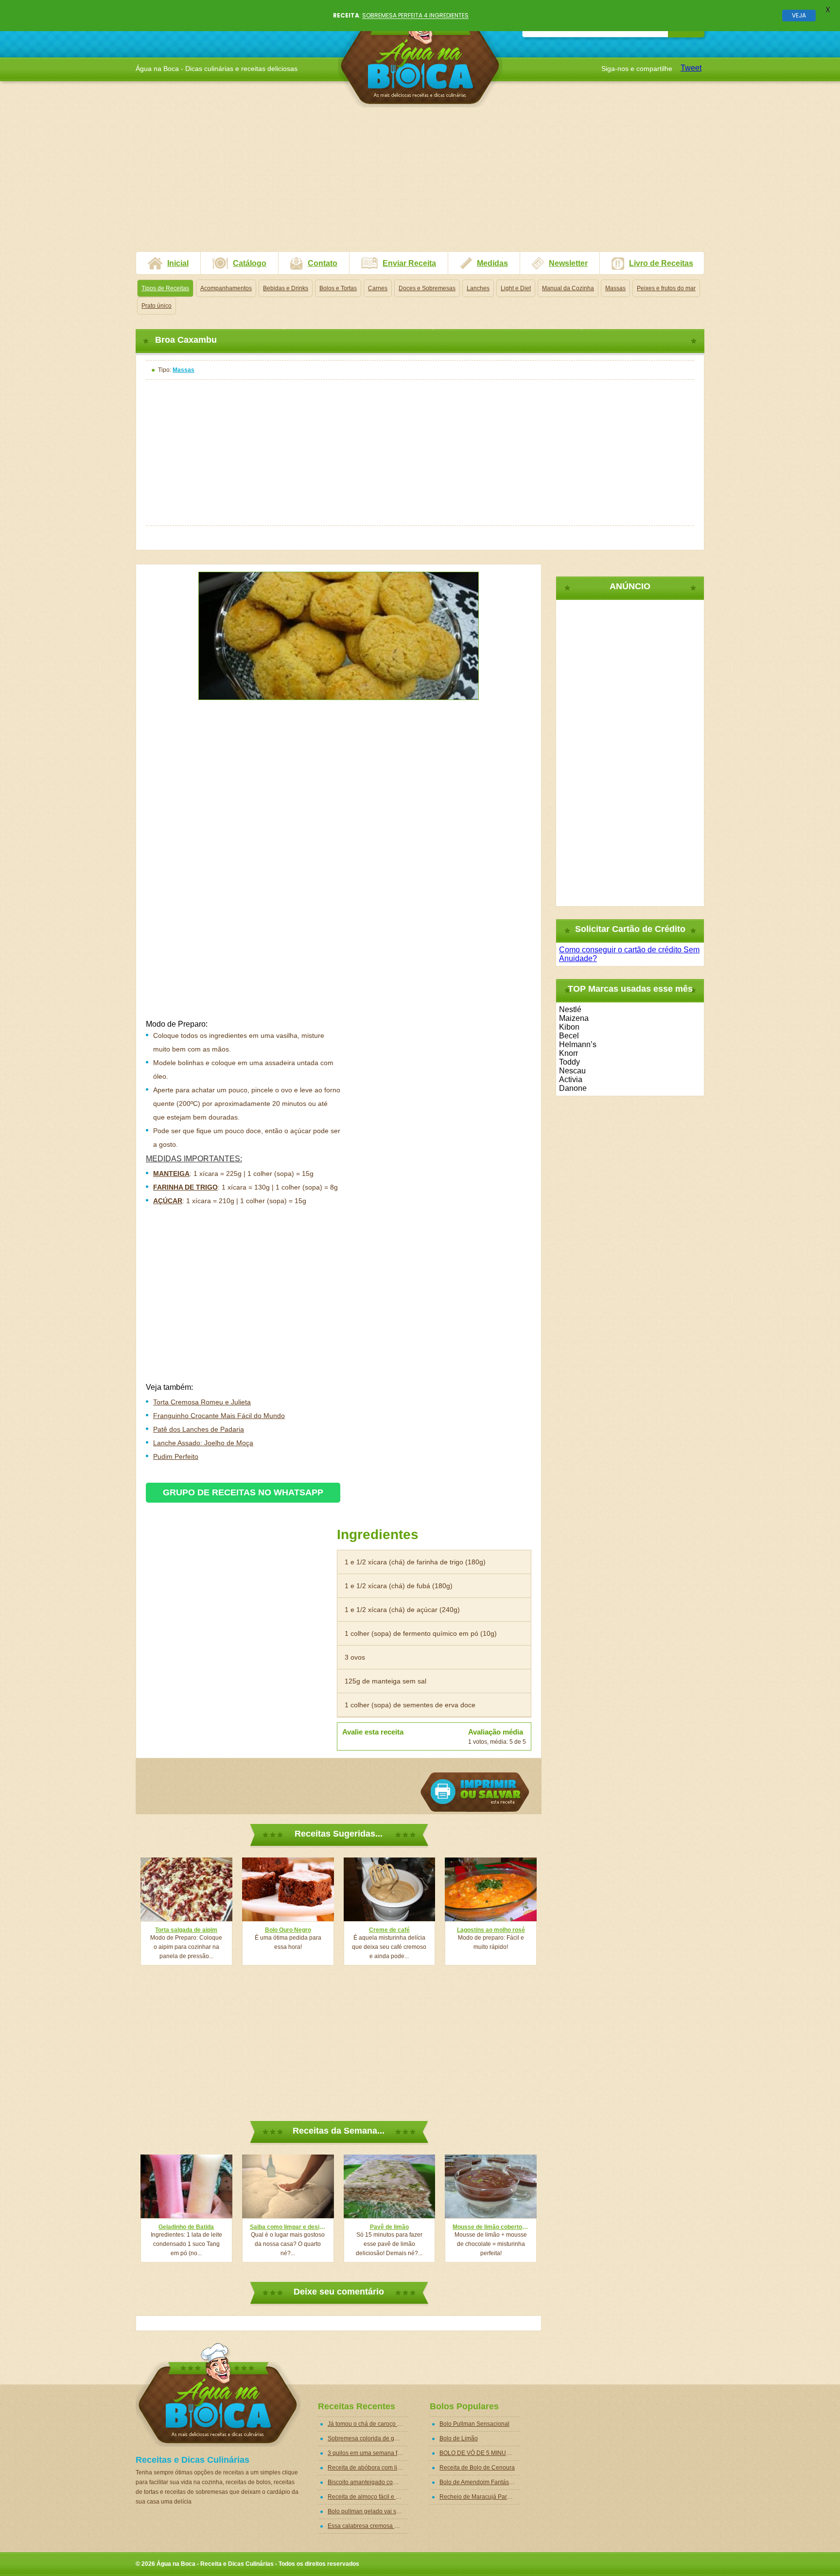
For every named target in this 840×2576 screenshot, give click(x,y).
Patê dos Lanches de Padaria (199, 1429)
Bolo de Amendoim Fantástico (479, 2482)
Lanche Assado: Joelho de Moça (203, 1443)
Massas (615, 288)
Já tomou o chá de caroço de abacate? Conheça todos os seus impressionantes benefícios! (368, 2424)
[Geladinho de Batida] (186, 2186)
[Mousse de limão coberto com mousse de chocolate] (491, 2186)
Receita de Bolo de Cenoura (477, 2468)
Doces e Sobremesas (427, 288)
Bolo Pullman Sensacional (474, 2424)
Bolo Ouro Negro (288, 1930)
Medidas (492, 263)
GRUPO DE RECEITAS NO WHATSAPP (243, 1492)
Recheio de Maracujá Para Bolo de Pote (480, 2497)
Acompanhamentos (226, 288)
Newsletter (568, 263)
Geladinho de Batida (186, 2227)
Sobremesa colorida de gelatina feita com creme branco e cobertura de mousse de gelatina (368, 2438)
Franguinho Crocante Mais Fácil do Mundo (219, 1416)
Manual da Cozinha (568, 288)
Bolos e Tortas (338, 288)
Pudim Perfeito (176, 1456)
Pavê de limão (389, 2227)
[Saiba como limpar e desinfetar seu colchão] (288, 2186)
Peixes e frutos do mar (666, 288)
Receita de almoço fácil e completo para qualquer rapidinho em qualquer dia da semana (368, 2497)
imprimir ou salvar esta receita (475, 1792)
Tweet (691, 68)
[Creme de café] (390, 1889)
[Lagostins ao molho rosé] (491, 1889)
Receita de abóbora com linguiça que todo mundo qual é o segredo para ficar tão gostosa (368, 2468)
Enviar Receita (409, 263)
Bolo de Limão (459, 2438)
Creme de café (389, 1930)
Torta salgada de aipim (186, 1930)
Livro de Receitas (661, 263)
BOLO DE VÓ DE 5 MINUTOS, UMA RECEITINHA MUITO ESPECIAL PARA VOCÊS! (480, 2453)
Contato (323, 263)
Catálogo (250, 263)
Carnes (378, 288)
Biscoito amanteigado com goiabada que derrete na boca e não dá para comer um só (368, 2482)
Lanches (478, 288)
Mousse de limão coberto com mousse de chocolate (491, 2227)
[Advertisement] (420, 183)
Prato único (157, 306)
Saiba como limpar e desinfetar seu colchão (288, 2227)
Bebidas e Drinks (286, 288)
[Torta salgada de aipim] (186, 1889)
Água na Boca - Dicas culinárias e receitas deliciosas (420, 56)
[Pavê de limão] (390, 2186)
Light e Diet (516, 288)
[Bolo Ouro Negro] (288, 1889)
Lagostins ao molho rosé (491, 1930)
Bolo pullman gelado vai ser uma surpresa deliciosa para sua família (368, 2511)
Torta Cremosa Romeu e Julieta (202, 1402)
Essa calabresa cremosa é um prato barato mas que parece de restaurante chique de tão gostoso (368, 2526)
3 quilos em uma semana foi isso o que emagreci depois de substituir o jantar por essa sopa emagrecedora (368, 2453)
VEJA (799, 15)
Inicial (178, 263)
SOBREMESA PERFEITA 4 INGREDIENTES (415, 15)
